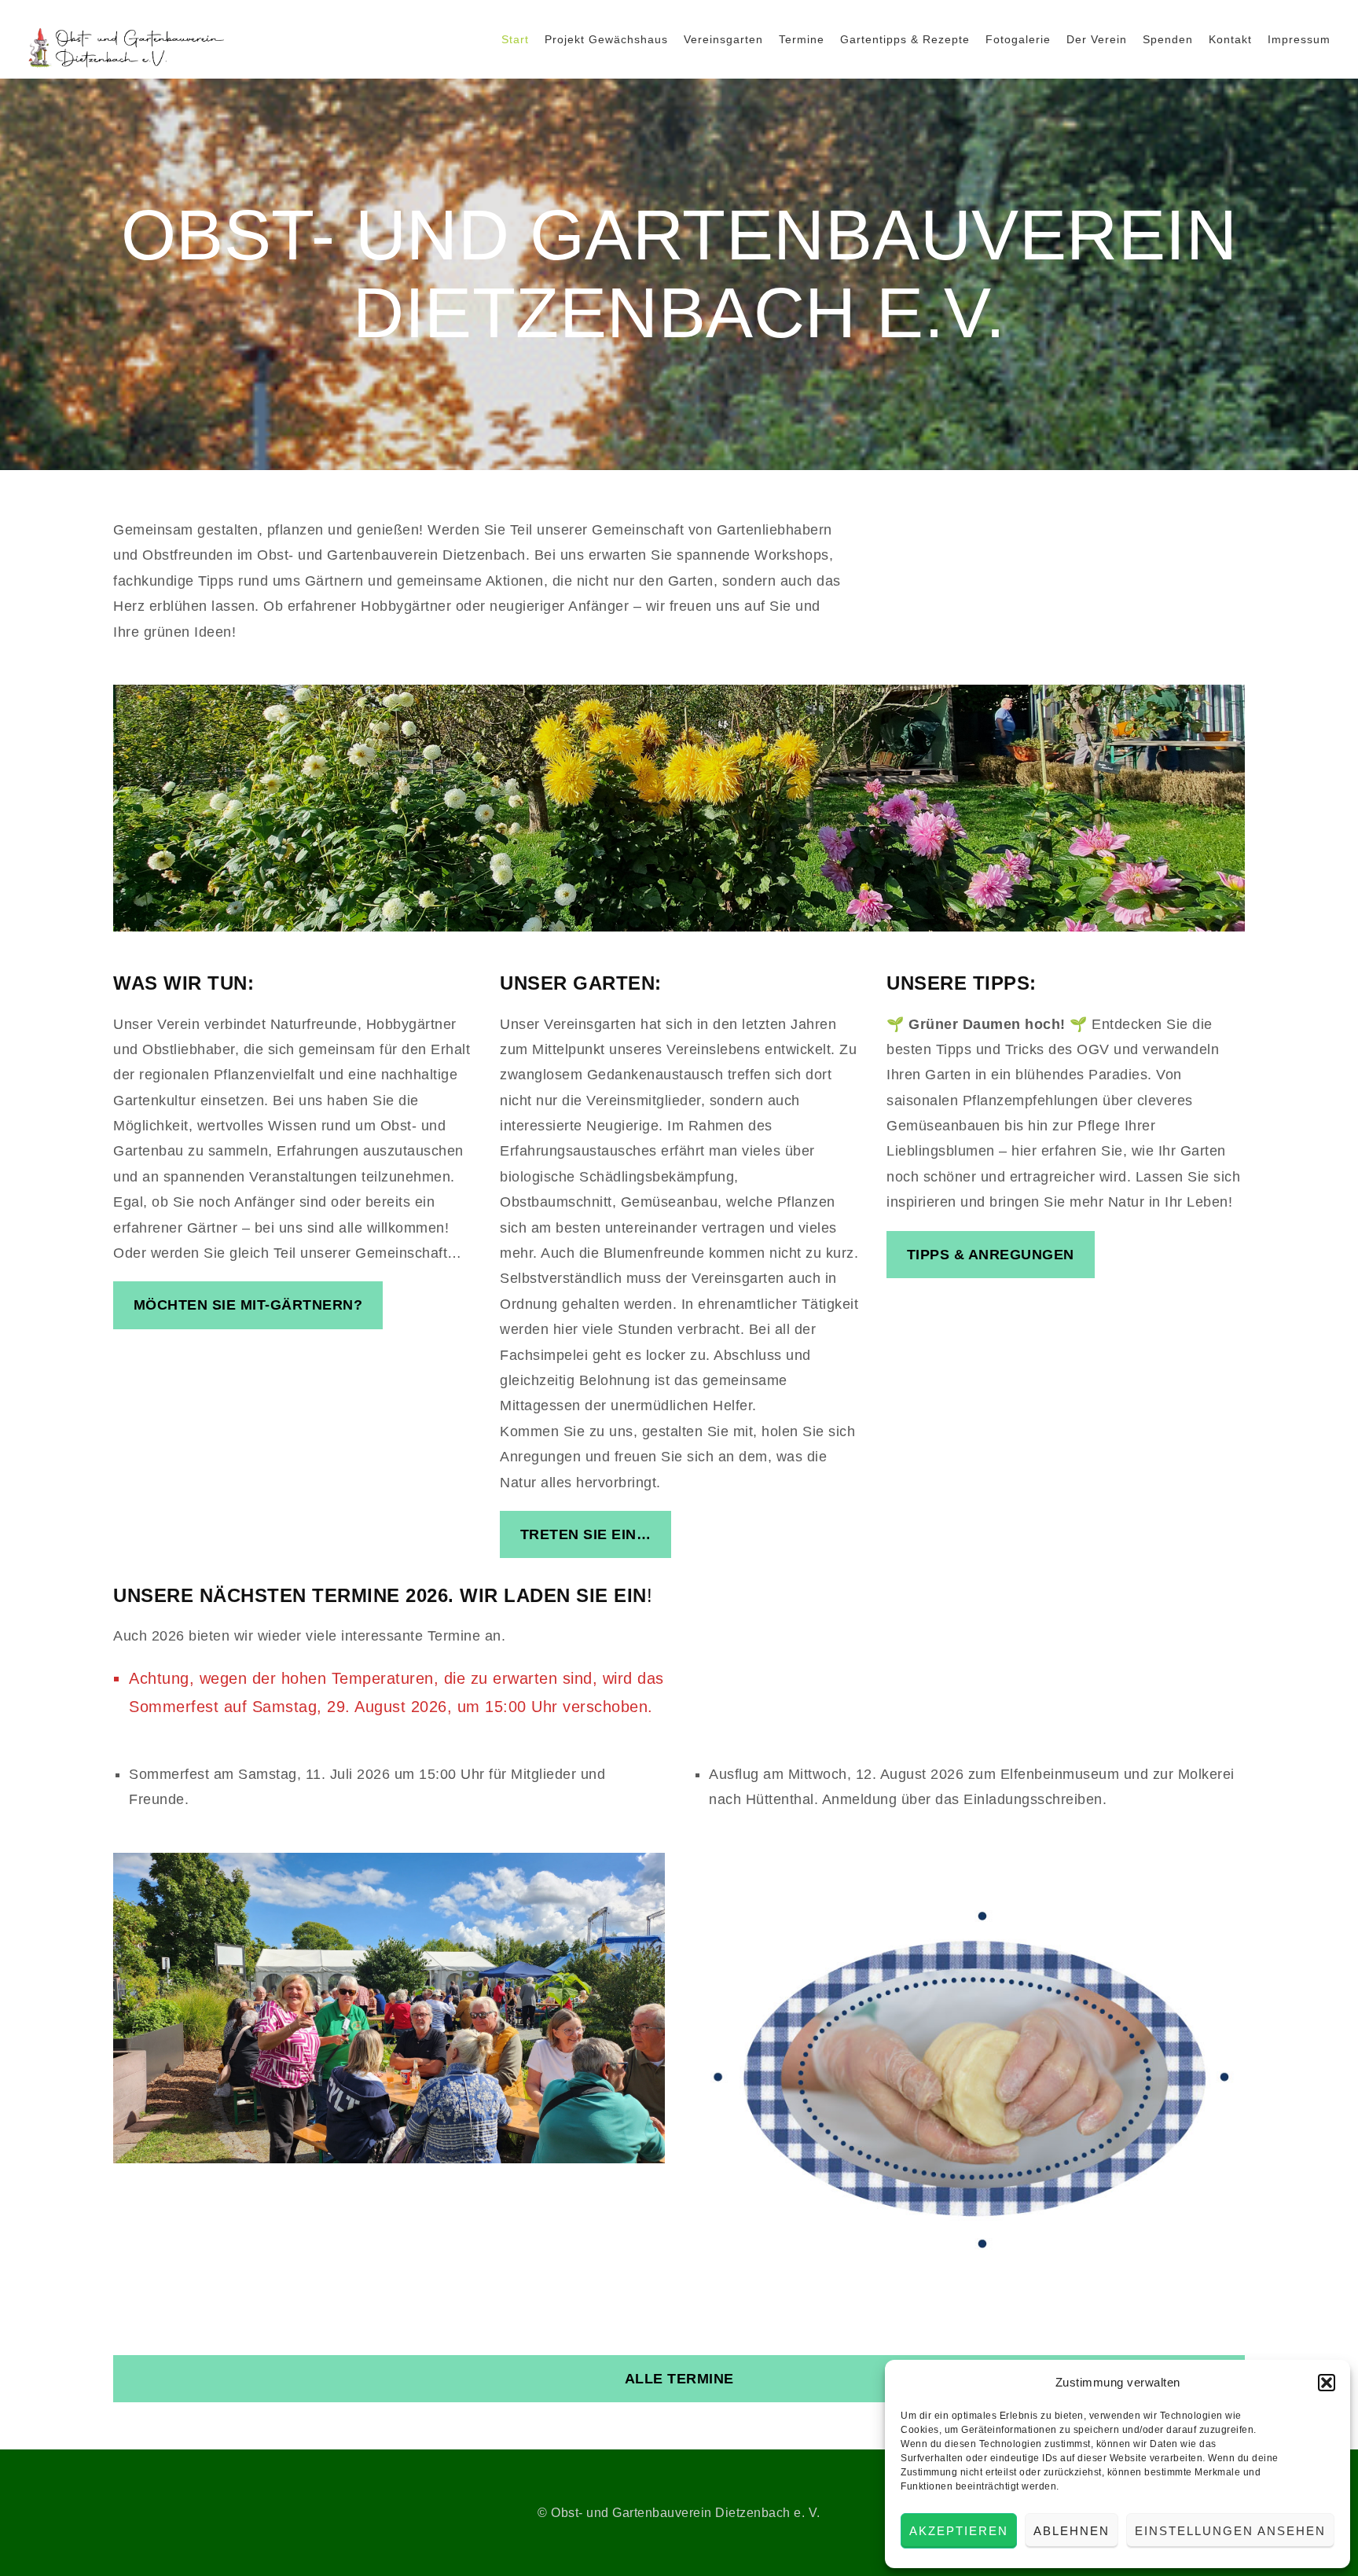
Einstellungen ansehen (1230, 2531)
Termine (802, 39)
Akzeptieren (959, 2531)
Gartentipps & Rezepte (905, 39)
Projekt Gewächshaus (606, 39)
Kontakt (1230, 39)
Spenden (1168, 39)
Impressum (1299, 39)
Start (515, 39)
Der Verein (1097, 39)
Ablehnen (1072, 2531)
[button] (1327, 2383)
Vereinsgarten (723, 39)
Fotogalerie (1018, 39)
